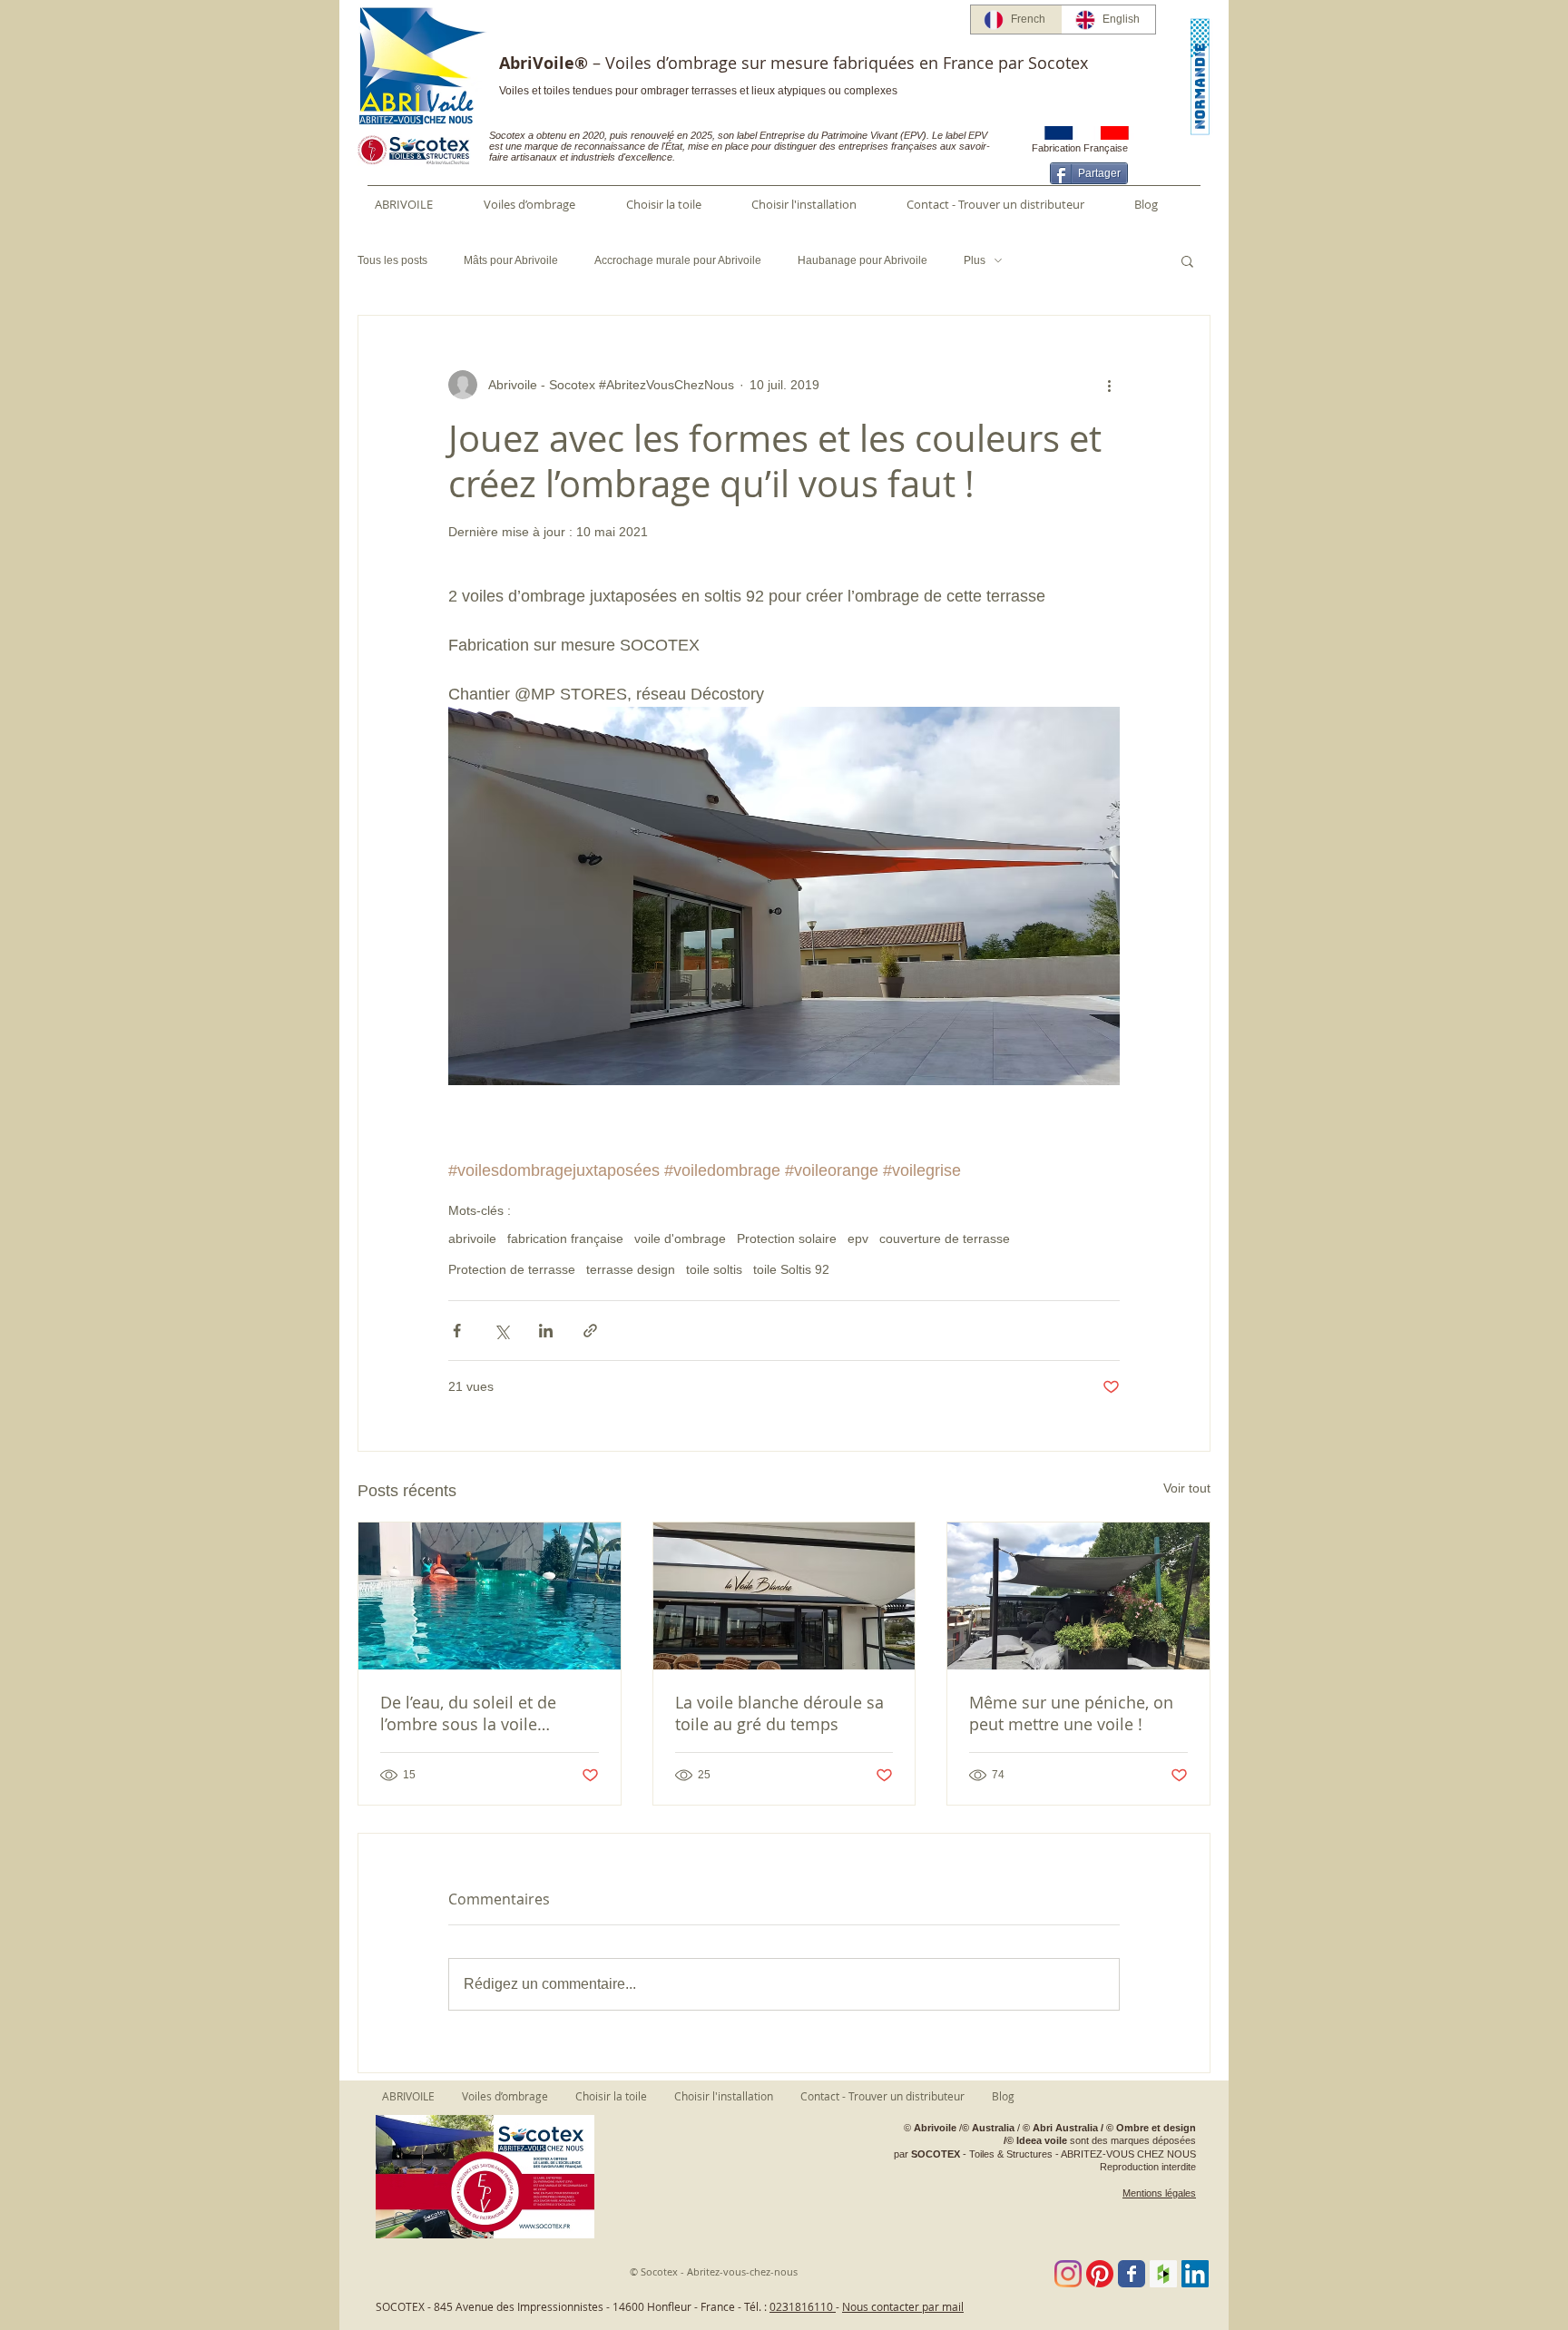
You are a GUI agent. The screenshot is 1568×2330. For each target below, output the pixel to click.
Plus (975, 260)
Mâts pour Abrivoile (511, 260)
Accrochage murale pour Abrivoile (678, 260)
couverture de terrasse (945, 1238)
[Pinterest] (1100, 2274)
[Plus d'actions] (1109, 385)
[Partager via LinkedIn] (546, 1331)
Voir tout (1187, 1488)
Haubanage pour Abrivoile (862, 260)
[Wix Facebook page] (1132, 2274)
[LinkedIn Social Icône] (1195, 2274)
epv (858, 1238)
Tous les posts (392, 260)
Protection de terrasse (512, 1269)
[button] (1187, 260)
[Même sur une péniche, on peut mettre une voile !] (1078, 1596)
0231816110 (803, 2306)
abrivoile (472, 1238)
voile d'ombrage (680, 1238)
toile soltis (714, 1269)
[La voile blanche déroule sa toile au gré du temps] (784, 1596)
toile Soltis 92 (791, 1269)
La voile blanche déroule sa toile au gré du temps (779, 1713)
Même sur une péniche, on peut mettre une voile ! (1071, 1713)
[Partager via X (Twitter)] (501, 1331)
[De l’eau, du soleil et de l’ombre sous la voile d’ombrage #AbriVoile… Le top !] (490, 1596)
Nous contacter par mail (903, 2306)
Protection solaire (787, 1238)
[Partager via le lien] (590, 1331)
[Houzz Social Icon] (1163, 2274)
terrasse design (631, 1269)
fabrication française (565, 1238)
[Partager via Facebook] (457, 1331)
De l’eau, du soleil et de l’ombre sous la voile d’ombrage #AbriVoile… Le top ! (480, 1713)
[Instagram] (1068, 2274)
